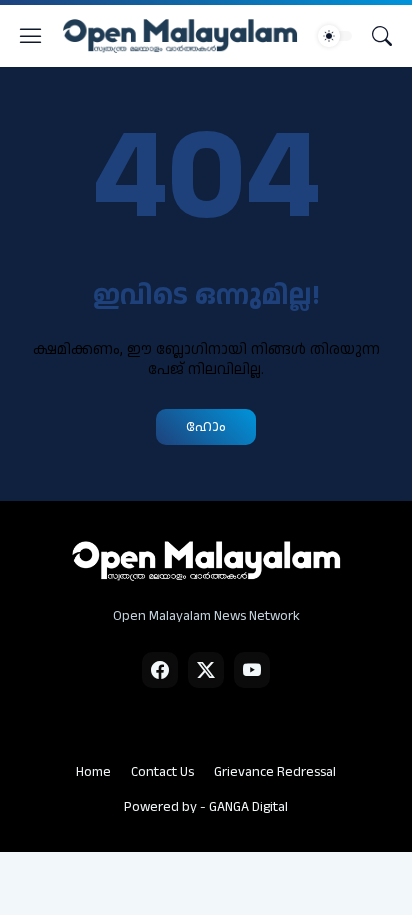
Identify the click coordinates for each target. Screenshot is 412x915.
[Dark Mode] (335, 36)
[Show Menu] (31, 36)
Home (93, 772)
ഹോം (206, 426)
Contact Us (162, 772)
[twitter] (206, 670)
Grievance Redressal (275, 772)
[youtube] (252, 670)
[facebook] (160, 670)
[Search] (382, 36)
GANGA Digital (248, 807)
